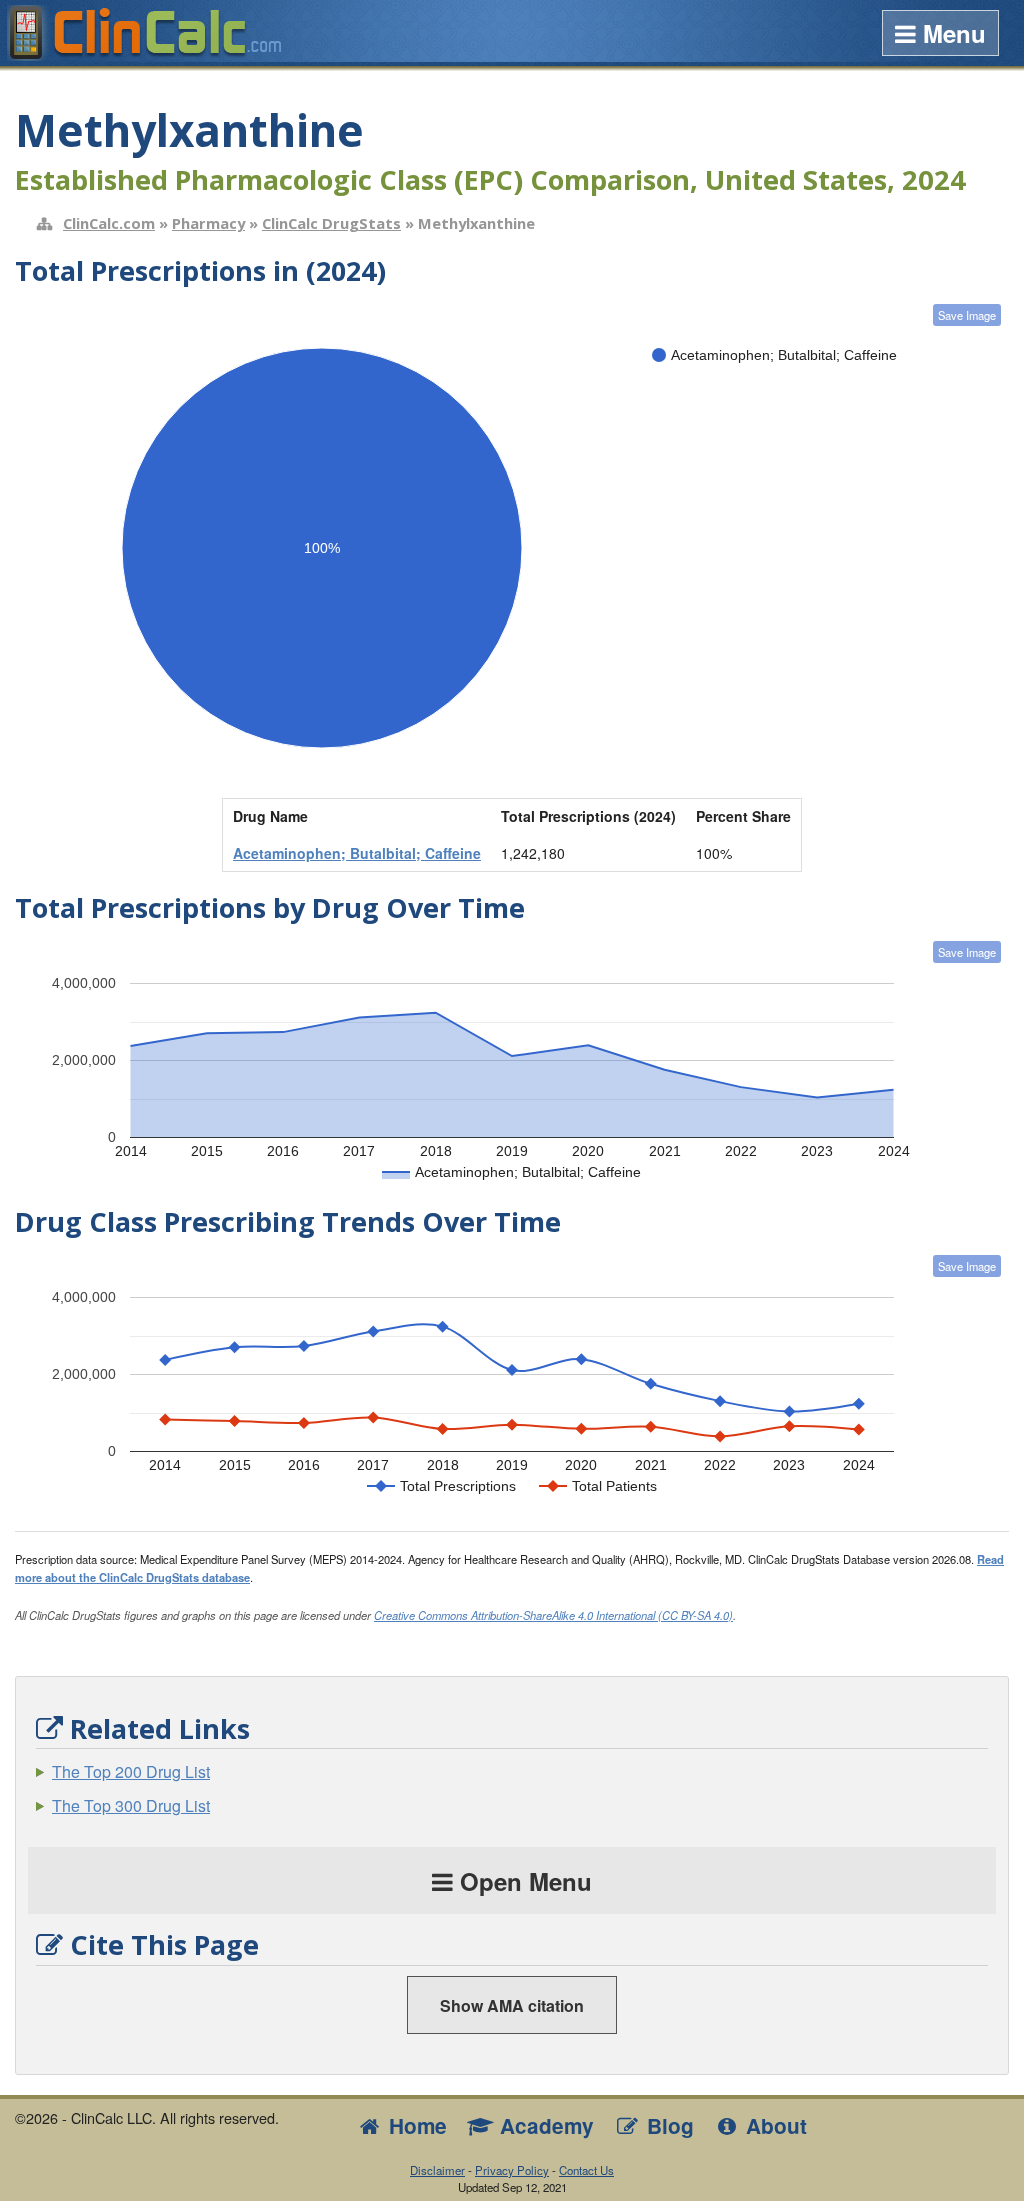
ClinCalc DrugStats (331, 223)
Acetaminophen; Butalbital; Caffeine (357, 853)
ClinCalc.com (109, 223)
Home (415, 2125)
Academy (544, 2125)
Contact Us (586, 2170)
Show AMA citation (512, 2005)
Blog (667, 2125)
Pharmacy (208, 223)
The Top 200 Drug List (131, 1771)
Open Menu (522, 1881)
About (773, 2125)
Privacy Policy (512, 2170)
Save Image (967, 315)
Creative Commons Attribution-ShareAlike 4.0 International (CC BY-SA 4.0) (553, 1615)
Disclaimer (437, 2170)
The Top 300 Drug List (131, 1805)
